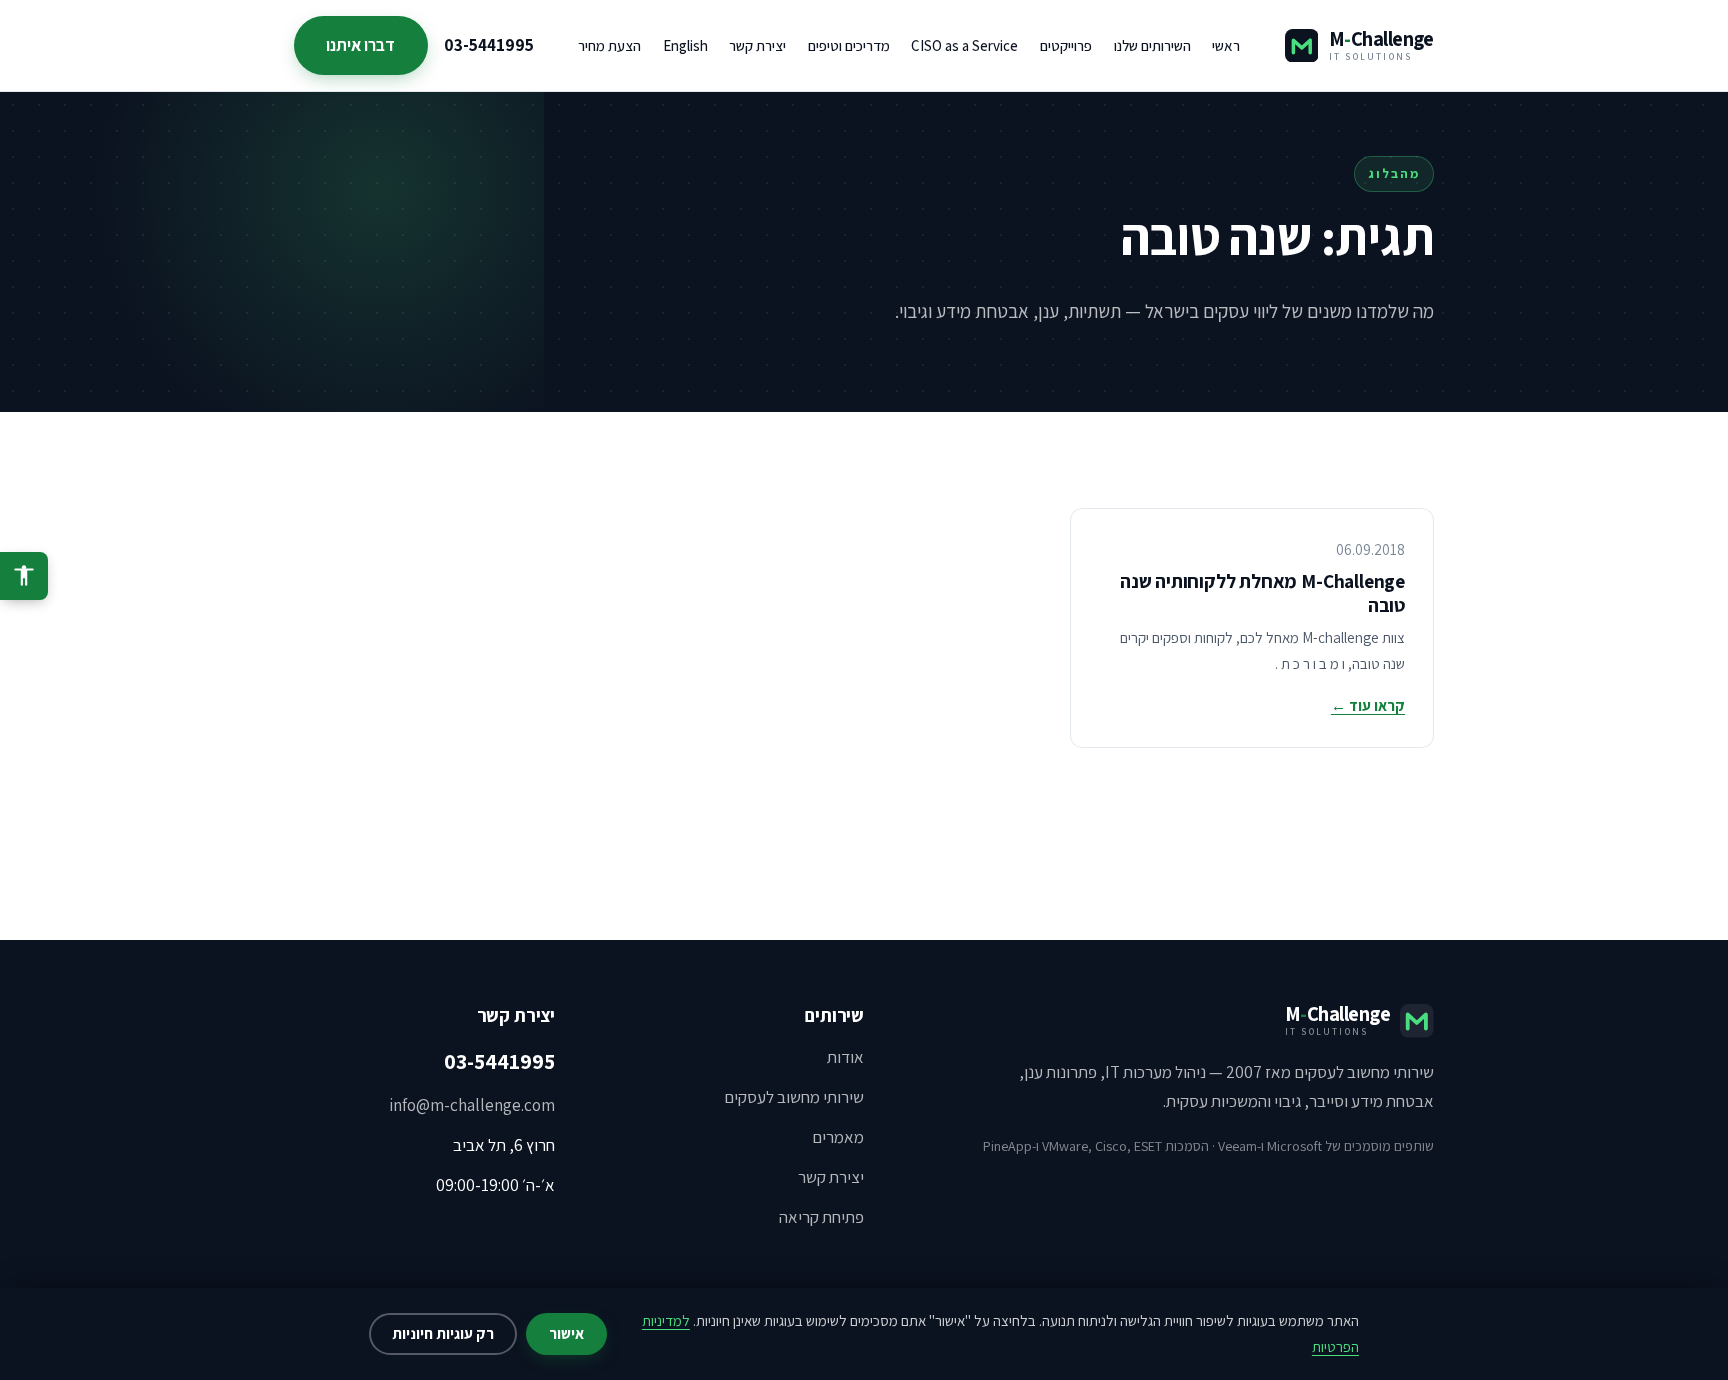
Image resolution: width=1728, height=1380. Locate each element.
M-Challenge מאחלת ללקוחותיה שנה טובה (1262, 593)
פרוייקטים (1066, 45)
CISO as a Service (964, 45)
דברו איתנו (360, 45)
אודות (845, 1057)
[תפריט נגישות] (24, 576)
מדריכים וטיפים (849, 45)
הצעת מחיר (609, 45)
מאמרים (838, 1137)
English (685, 45)
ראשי (1226, 45)
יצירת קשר (757, 45)
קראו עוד (1368, 705)
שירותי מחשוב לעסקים (794, 1097)
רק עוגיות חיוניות (443, 1333)
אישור (566, 1333)
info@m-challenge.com (472, 1105)
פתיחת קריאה (821, 1217)
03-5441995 (489, 45)
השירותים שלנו (1152, 45)
